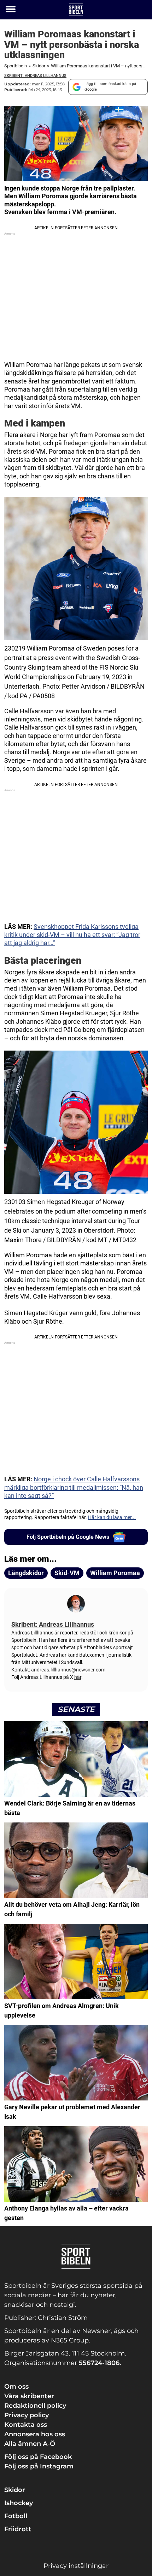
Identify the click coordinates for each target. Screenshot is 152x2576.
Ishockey (19, 2503)
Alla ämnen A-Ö (30, 2444)
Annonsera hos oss (35, 2434)
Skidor (39, 66)
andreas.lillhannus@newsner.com (68, 1670)
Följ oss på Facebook (38, 2457)
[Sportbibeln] (76, 10)
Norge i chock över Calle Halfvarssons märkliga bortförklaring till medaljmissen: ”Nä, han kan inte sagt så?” (74, 1487)
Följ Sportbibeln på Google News (68, 1537)
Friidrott (18, 2529)
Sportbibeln (16, 66)
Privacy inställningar (76, 2566)
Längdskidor (26, 1573)
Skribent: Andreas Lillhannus (35, 76)
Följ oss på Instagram (39, 2466)
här (78, 1677)
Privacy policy (27, 2415)
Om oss (16, 2387)
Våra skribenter (29, 2396)
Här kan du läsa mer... (112, 1517)
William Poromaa (115, 1573)
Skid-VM (67, 1573)
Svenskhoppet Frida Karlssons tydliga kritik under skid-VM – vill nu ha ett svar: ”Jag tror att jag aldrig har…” (72, 935)
